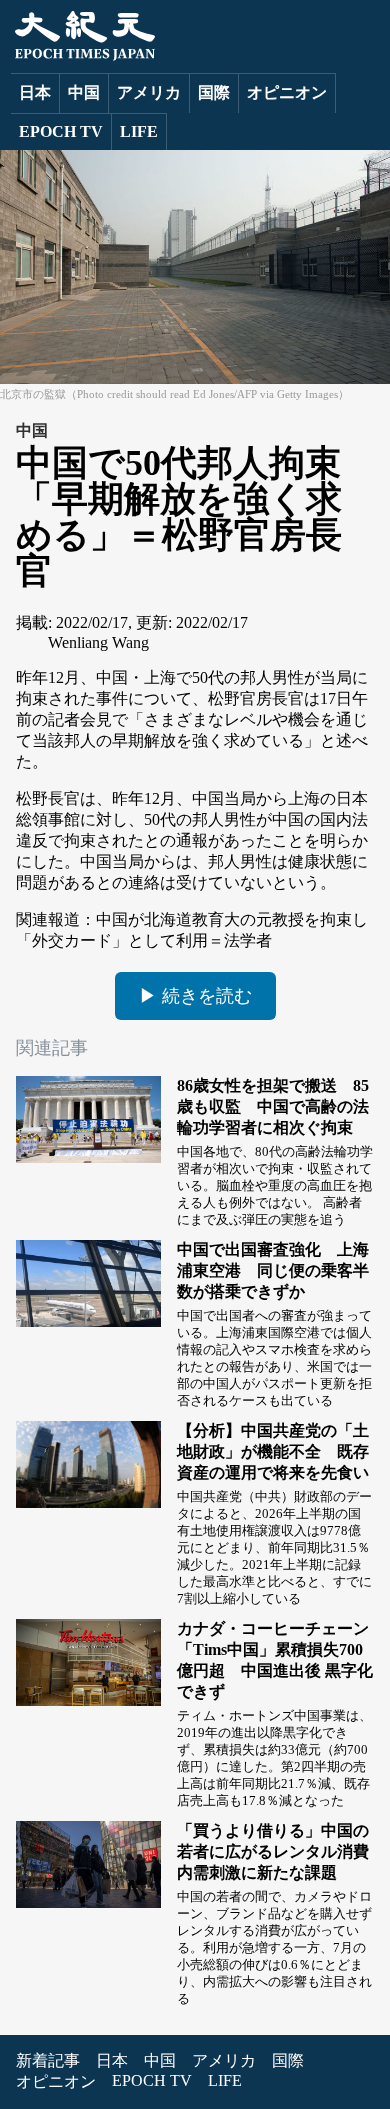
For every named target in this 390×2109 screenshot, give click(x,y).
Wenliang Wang (98, 642)
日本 (35, 92)
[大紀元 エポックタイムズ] (83, 55)
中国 (84, 92)
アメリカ (149, 92)
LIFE (139, 131)
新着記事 (48, 2060)
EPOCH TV (61, 131)
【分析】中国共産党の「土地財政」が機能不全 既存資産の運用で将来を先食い (273, 1451)
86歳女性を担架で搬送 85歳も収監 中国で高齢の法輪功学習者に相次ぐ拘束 (273, 1106)
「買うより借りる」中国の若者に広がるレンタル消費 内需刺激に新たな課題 (281, 1851)
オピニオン (287, 92)
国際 (214, 92)
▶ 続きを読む (195, 996)
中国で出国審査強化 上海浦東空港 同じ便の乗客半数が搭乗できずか (273, 1270)
